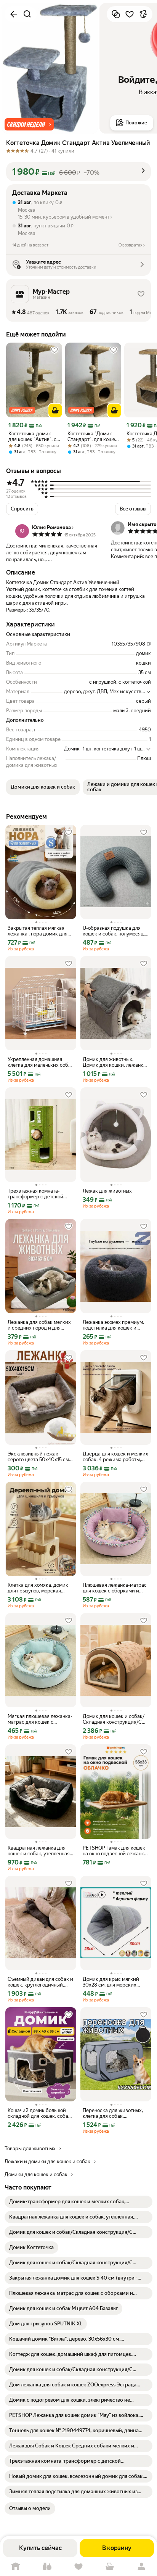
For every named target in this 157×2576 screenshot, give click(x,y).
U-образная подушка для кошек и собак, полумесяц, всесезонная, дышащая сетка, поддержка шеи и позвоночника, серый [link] (114, 931)
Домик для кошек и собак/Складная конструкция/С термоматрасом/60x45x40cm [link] (116, 1719)
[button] (29, 124)
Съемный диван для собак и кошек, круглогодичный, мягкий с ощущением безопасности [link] (40, 1982)
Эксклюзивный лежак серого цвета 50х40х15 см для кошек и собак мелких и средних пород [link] (40, 1457)
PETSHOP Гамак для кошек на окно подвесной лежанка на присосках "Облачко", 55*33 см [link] (115, 1851)
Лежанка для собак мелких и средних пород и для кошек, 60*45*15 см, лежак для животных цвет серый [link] (39, 1325)
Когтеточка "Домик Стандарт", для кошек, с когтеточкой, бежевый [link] (93, 436)
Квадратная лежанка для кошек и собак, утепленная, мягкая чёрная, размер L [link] (39, 1851)
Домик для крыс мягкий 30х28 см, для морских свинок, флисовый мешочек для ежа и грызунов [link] (115, 1982)
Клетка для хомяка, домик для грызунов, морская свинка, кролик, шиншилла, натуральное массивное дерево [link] (39, 1588)
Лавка (47, 2567)
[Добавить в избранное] (130, 14)
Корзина (110, 2567)
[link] (78, 2202)
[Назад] (14, 14)
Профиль (141, 2567)
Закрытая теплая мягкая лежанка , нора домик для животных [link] (38, 931)
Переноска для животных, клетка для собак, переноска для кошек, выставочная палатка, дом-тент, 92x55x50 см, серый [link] (114, 2113)
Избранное (78, 2567)
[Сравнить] (116, 14)
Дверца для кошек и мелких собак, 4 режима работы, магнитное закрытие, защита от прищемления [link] (115, 1457)
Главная (16, 2567)
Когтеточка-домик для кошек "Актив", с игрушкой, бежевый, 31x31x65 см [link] (32, 436)
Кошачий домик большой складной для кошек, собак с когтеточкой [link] (39, 2113)
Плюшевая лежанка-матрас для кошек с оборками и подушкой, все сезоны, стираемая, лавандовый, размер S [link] (115, 1588)
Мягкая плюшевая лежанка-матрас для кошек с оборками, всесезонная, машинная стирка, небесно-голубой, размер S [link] (40, 1719)
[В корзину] (55, 411)
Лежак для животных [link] (107, 1191)
